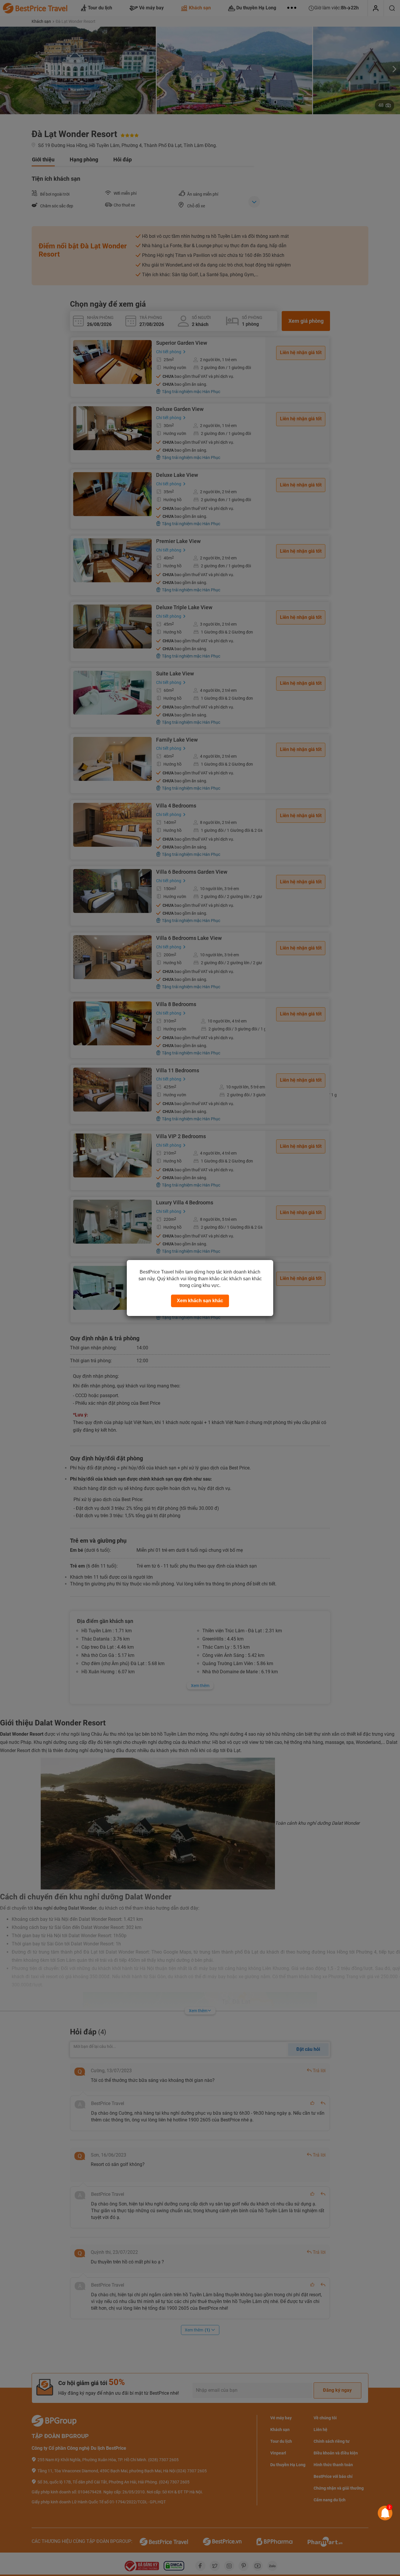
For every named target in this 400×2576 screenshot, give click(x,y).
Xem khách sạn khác (200, 1301)
